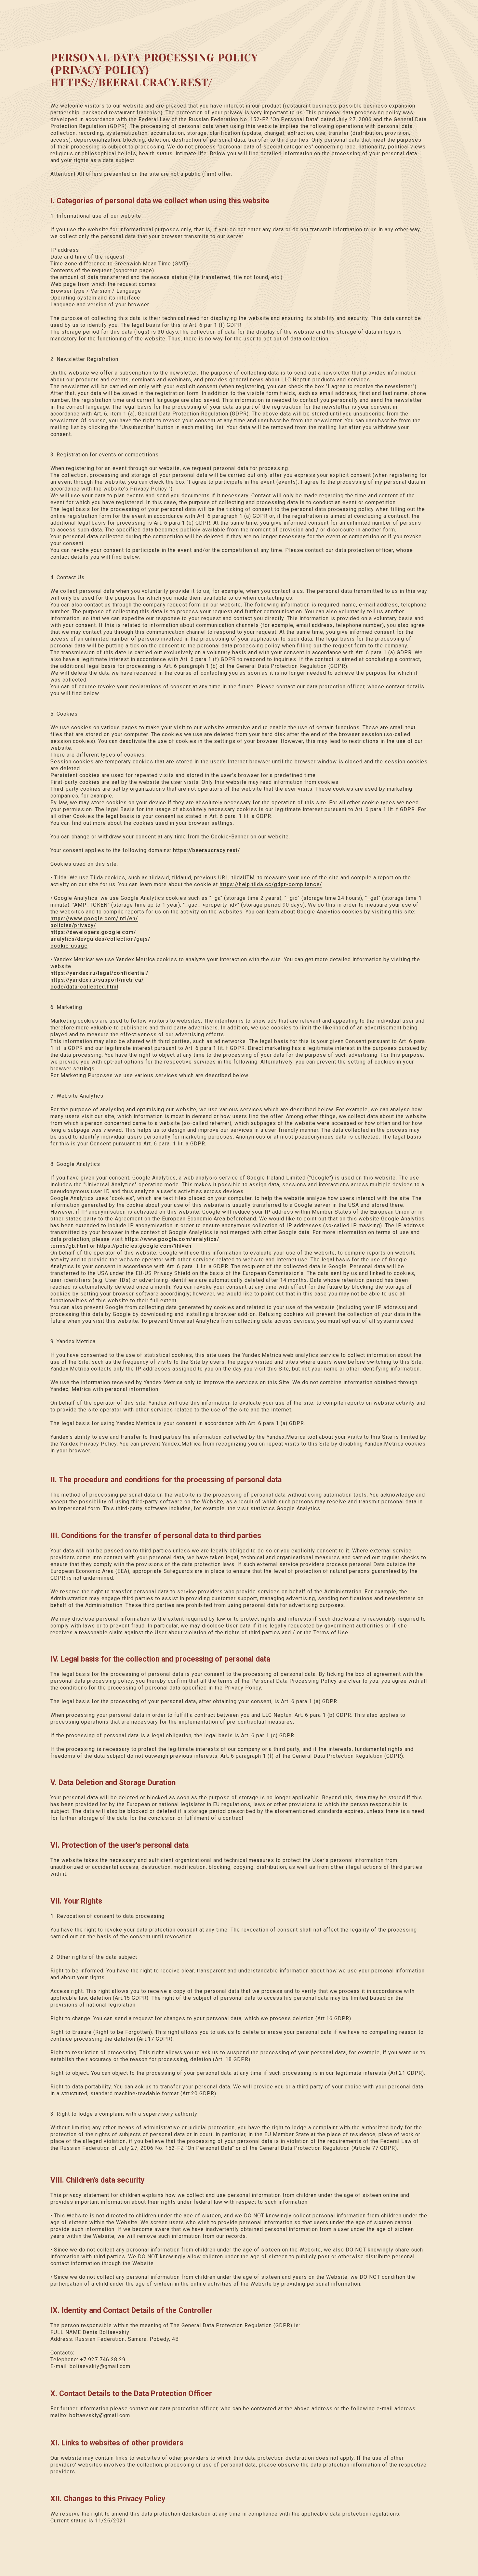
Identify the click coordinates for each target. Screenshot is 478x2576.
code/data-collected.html (84, 987)
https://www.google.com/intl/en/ (94, 918)
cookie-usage (69, 946)
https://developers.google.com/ (93, 932)
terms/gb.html (69, 1246)
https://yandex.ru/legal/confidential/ (99, 973)
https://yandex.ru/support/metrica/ (97, 980)
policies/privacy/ (73, 925)
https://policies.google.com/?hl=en (144, 1246)
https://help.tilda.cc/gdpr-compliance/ (271, 884)
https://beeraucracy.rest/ (206, 850)
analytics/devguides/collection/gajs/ (100, 939)
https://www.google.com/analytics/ (172, 1239)
